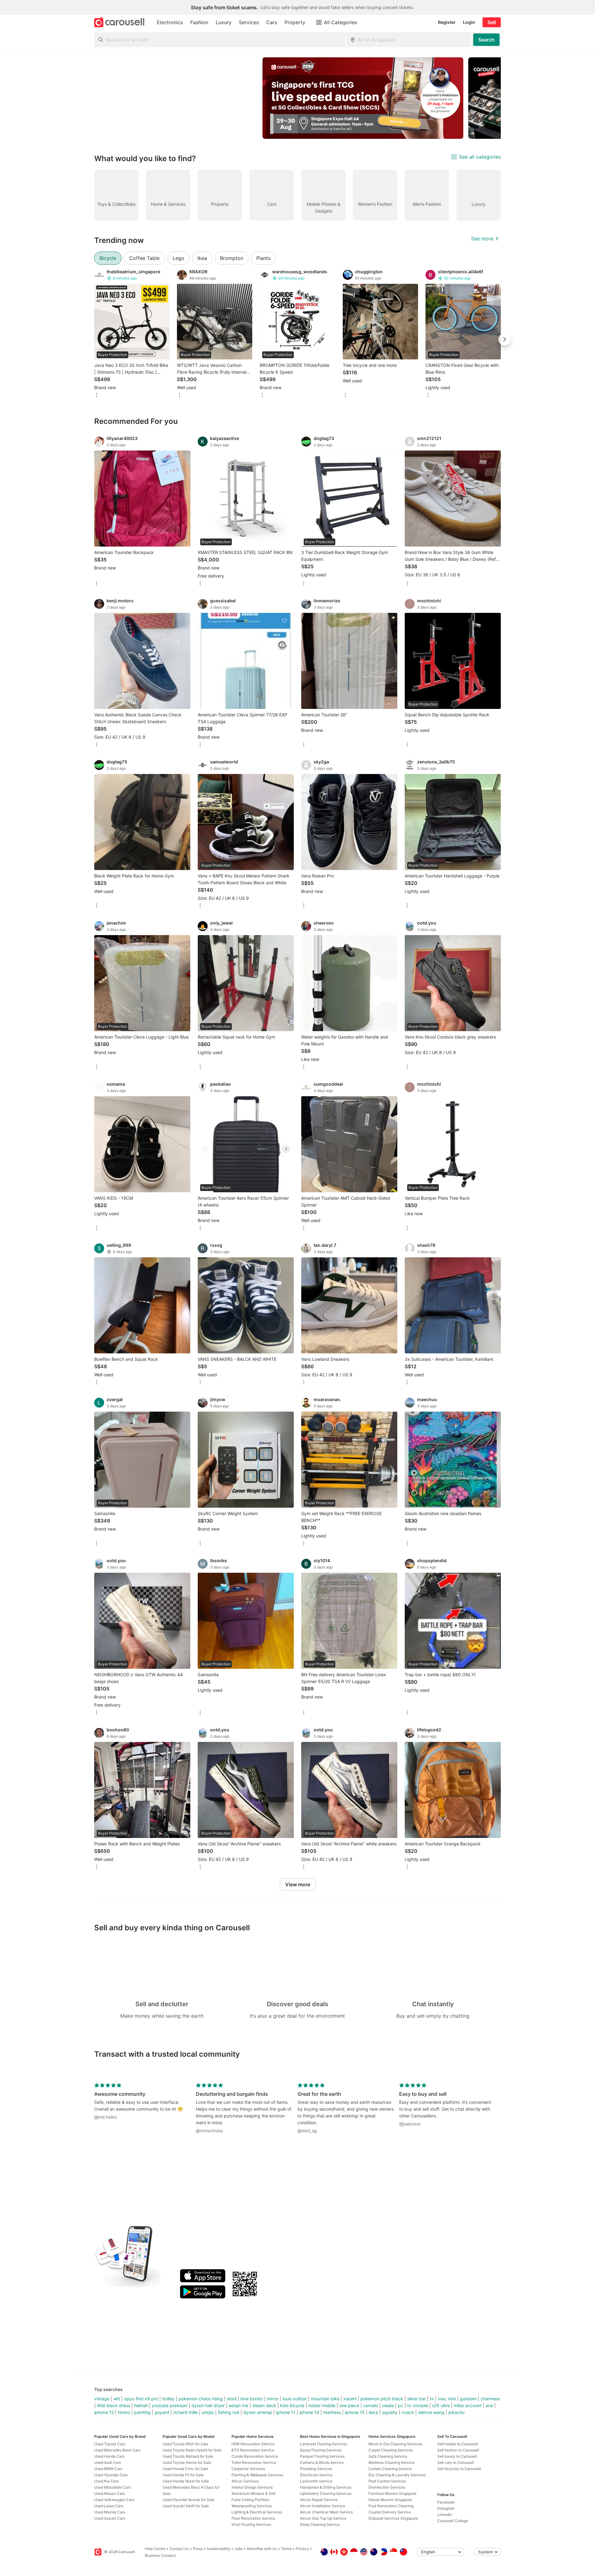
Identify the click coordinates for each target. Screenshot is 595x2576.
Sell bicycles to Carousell (459, 2469)
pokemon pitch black (382, 2399)
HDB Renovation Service (253, 2444)
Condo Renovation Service (255, 2456)
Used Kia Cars (106, 2481)
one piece (349, 2405)
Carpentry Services (248, 2469)
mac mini (447, 2399)
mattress (332, 2412)
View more (298, 1884)
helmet (141, 2405)
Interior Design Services (252, 2487)
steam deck (264, 2405)
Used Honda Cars (109, 2456)
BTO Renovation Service (253, 2450)
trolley (168, 2399)
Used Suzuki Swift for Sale (186, 2506)
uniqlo (208, 2412)
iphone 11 (286, 2412)
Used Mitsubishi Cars (112, 2487)
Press (198, 2549)
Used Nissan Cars (110, 2493)
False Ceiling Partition (250, 2500)
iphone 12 (104, 2412)
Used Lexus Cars (109, 2506)
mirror (273, 2399)
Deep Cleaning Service (320, 2524)
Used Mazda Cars (110, 2512)
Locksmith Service (316, 2481)
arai (489, 2405)
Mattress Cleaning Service (391, 2462)
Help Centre (155, 2549)
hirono (124, 2412)
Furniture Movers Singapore (392, 2493)
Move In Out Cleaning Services (395, 2444)
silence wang (431, 2412)
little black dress (114, 2405)
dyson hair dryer (208, 2405)
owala (388, 2405)
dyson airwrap (258, 2412)
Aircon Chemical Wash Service (326, 2512)
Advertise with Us (262, 2549)
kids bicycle (292, 2405)
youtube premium (170, 2405)
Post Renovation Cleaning (391, 2506)
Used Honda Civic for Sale (185, 2469)
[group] (297, 98)
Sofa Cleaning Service (388, 2456)
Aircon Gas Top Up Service (323, 2518)
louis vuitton (295, 2399)
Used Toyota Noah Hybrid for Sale (192, 2450)
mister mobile (322, 2405)
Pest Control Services (387, 2481)
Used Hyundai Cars (111, 2475)
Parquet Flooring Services (322, 2456)
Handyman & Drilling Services (326, 2487)
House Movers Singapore (390, 2500)
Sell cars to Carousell (456, 2462)
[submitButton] (486, 40)
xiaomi (350, 2399)
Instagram (446, 2508)
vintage (102, 2399)
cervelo (371, 2405)
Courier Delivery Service (390, 2512)
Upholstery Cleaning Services (326, 2493)
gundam (468, 2399)
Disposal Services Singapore (393, 2518)
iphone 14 (309, 2412)
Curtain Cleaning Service (390, 2469)
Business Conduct (160, 2555)
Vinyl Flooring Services (251, 2524)
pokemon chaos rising (201, 2399)
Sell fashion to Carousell (458, 2450)
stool (232, 2399)
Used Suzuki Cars (110, 2518)
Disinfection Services (387, 2487)
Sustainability (218, 2549)
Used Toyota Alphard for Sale (188, 2456)
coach (408, 2412)
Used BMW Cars (108, 2469)
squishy (390, 2412)
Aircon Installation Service (323, 2506)
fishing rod (229, 2412)
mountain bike (325, 2399)
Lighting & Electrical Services (257, 2512)
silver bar (416, 2399)
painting (142, 2412)
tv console (418, 2405)
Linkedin (445, 2514)
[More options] (97, 396)
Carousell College (453, 2521)
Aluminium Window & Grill (253, 2493)
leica (373, 2412)
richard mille (185, 2412)
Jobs (238, 2549)
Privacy (302, 2549)
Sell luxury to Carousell (457, 2456)
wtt (117, 2399)
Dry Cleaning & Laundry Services (397, 2475)
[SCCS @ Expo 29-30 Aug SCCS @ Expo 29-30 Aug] (363, 98)
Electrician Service (316, 2475)
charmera (490, 2399)
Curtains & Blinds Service (322, 2462)
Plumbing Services (316, 2469)
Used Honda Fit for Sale (183, 2475)
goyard (162, 2412)
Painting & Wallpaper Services (257, 2475)
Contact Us (179, 2549)
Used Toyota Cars (110, 2444)
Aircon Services (245, 2481)
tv (432, 2399)
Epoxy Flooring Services (321, 2450)
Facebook (446, 2502)
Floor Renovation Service (253, 2518)
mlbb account (468, 2405)
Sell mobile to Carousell (458, 2444)
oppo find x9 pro (141, 2399)
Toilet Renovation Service (254, 2462)
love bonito (252, 2399)
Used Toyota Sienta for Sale (187, 2462)
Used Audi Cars (108, 2462)
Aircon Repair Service (319, 2500)
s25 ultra (441, 2405)
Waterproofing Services (252, 2506)
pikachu (456, 2412)
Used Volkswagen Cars (114, 2500)
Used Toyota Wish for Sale (185, 2444)
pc (401, 2405)
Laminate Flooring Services (324, 2444)
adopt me (238, 2405)
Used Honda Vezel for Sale (186, 2481)
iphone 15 (355, 2412)
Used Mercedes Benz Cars (117, 2450)
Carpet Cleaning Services (391, 2450)
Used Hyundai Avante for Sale (189, 2500)
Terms (286, 2549)
